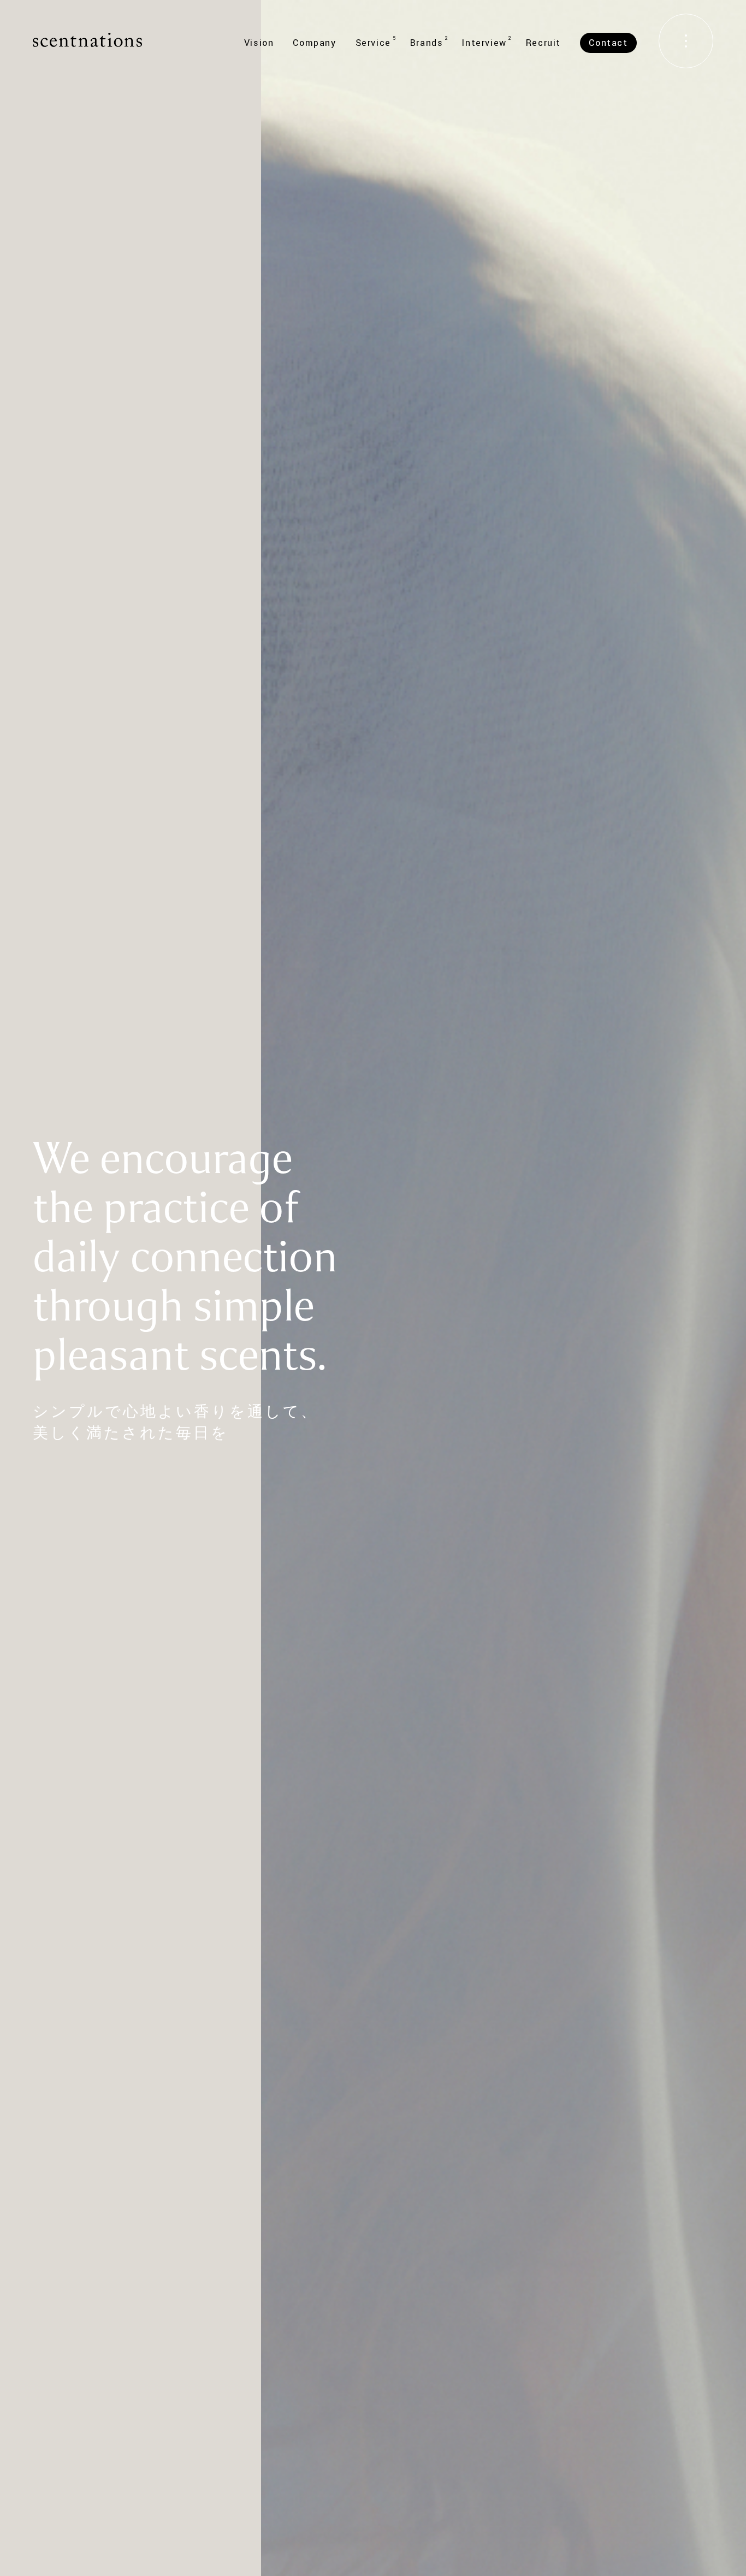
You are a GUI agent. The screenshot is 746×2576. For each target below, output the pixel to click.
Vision (259, 43)
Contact (608, 43)
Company (314, 43)
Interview (484, 43)
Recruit (543, 43)
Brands (427, 43)
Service (373, 43)
